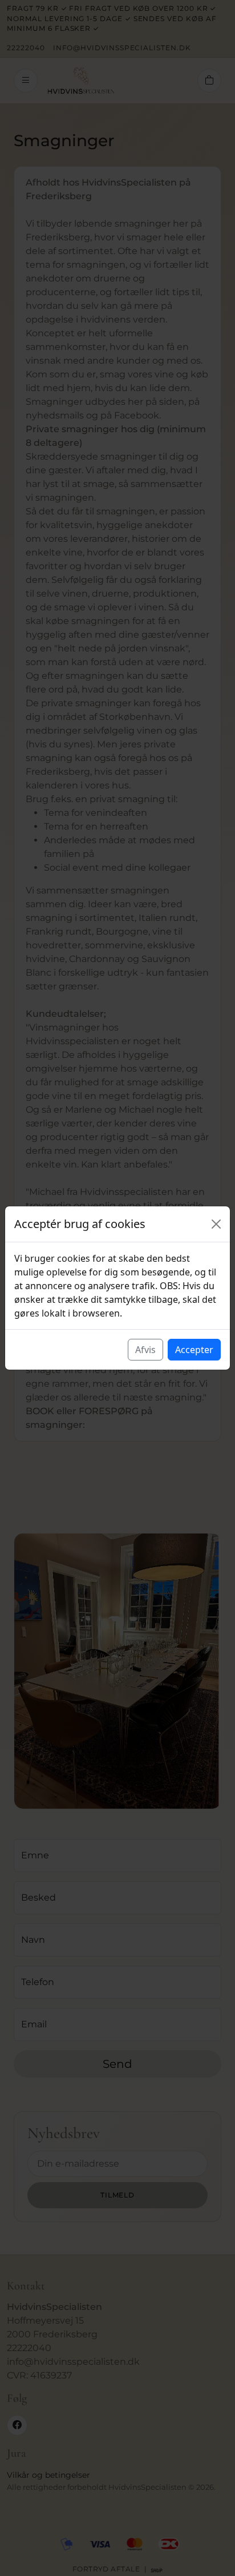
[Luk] (216, 1224)
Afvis (145, 1350)
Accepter (194, 1350)
